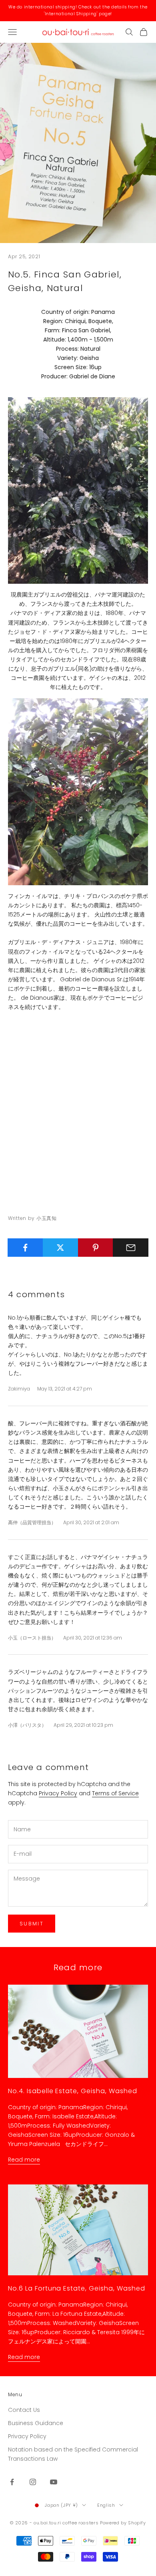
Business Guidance (36, 2423)
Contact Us (24, 2410)
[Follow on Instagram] (33, 2482)
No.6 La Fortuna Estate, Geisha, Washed (77, 2288)
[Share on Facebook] (25, 1248)
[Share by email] (131, 1248)
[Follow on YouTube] (54, 2482)
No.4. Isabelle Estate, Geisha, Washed (73, 2091)
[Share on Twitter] (61, 1248)
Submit (32, 1924)
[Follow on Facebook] (12, 2482)
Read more (24, 2160)
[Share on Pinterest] (96, 1248)
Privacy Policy (58, 1793)
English (106, 2505)
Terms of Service (115, 1793)
